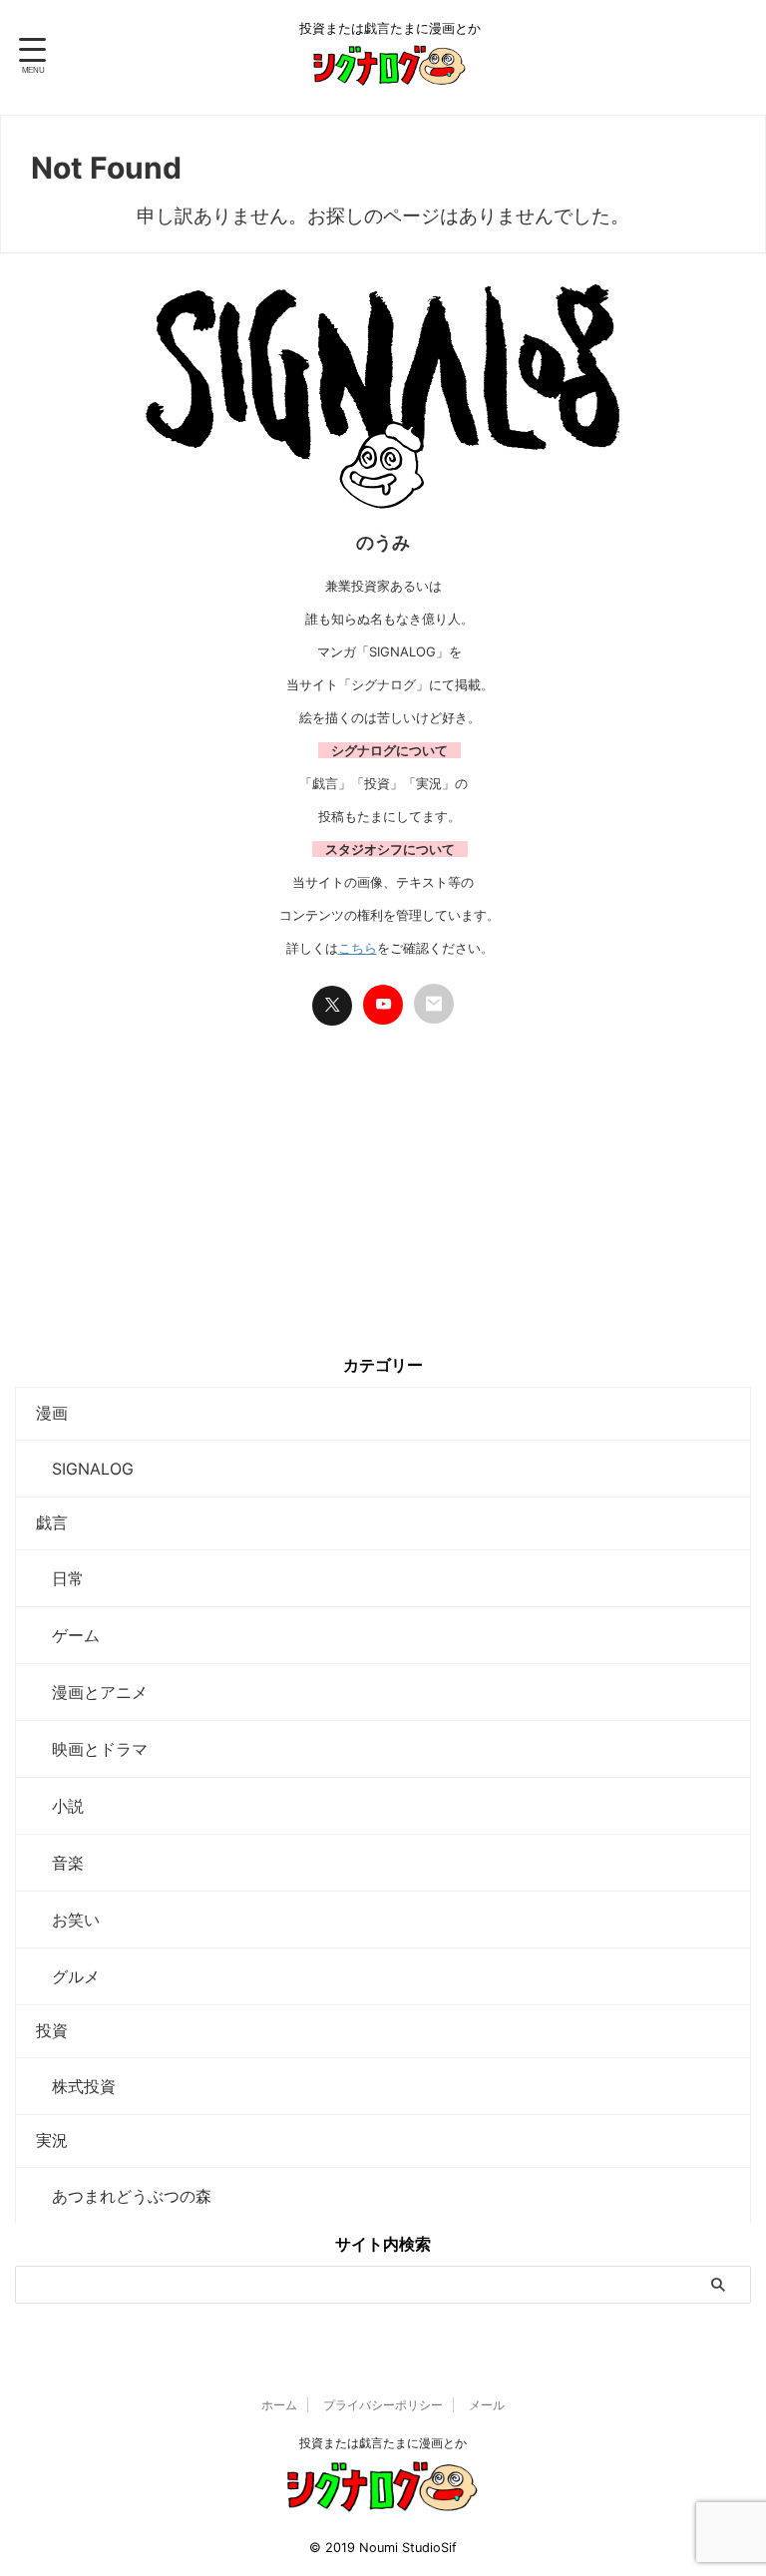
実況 (52, 2140)
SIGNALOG (85, 1469)
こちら (358, 948)
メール (487, 2405)
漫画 (52, 1413)
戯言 (52, 1522)
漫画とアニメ (92, 1692)
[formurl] (434, 1004)
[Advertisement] (383, 1205)
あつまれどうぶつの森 (124, 2196)
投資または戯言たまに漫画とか (383, 2443)
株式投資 (76, 2086)
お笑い (68, 1920)
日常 (60, 1578)
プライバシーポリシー (383, 2405)
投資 (52, 2030)
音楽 (60, 1863)
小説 (60, 1806)
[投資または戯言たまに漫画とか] (390, 73)
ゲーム (68, 1635)
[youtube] (383, 1005)
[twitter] (332, 1006)
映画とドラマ (92, 1749)
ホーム (279, 2405)
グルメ (68, 1976)
